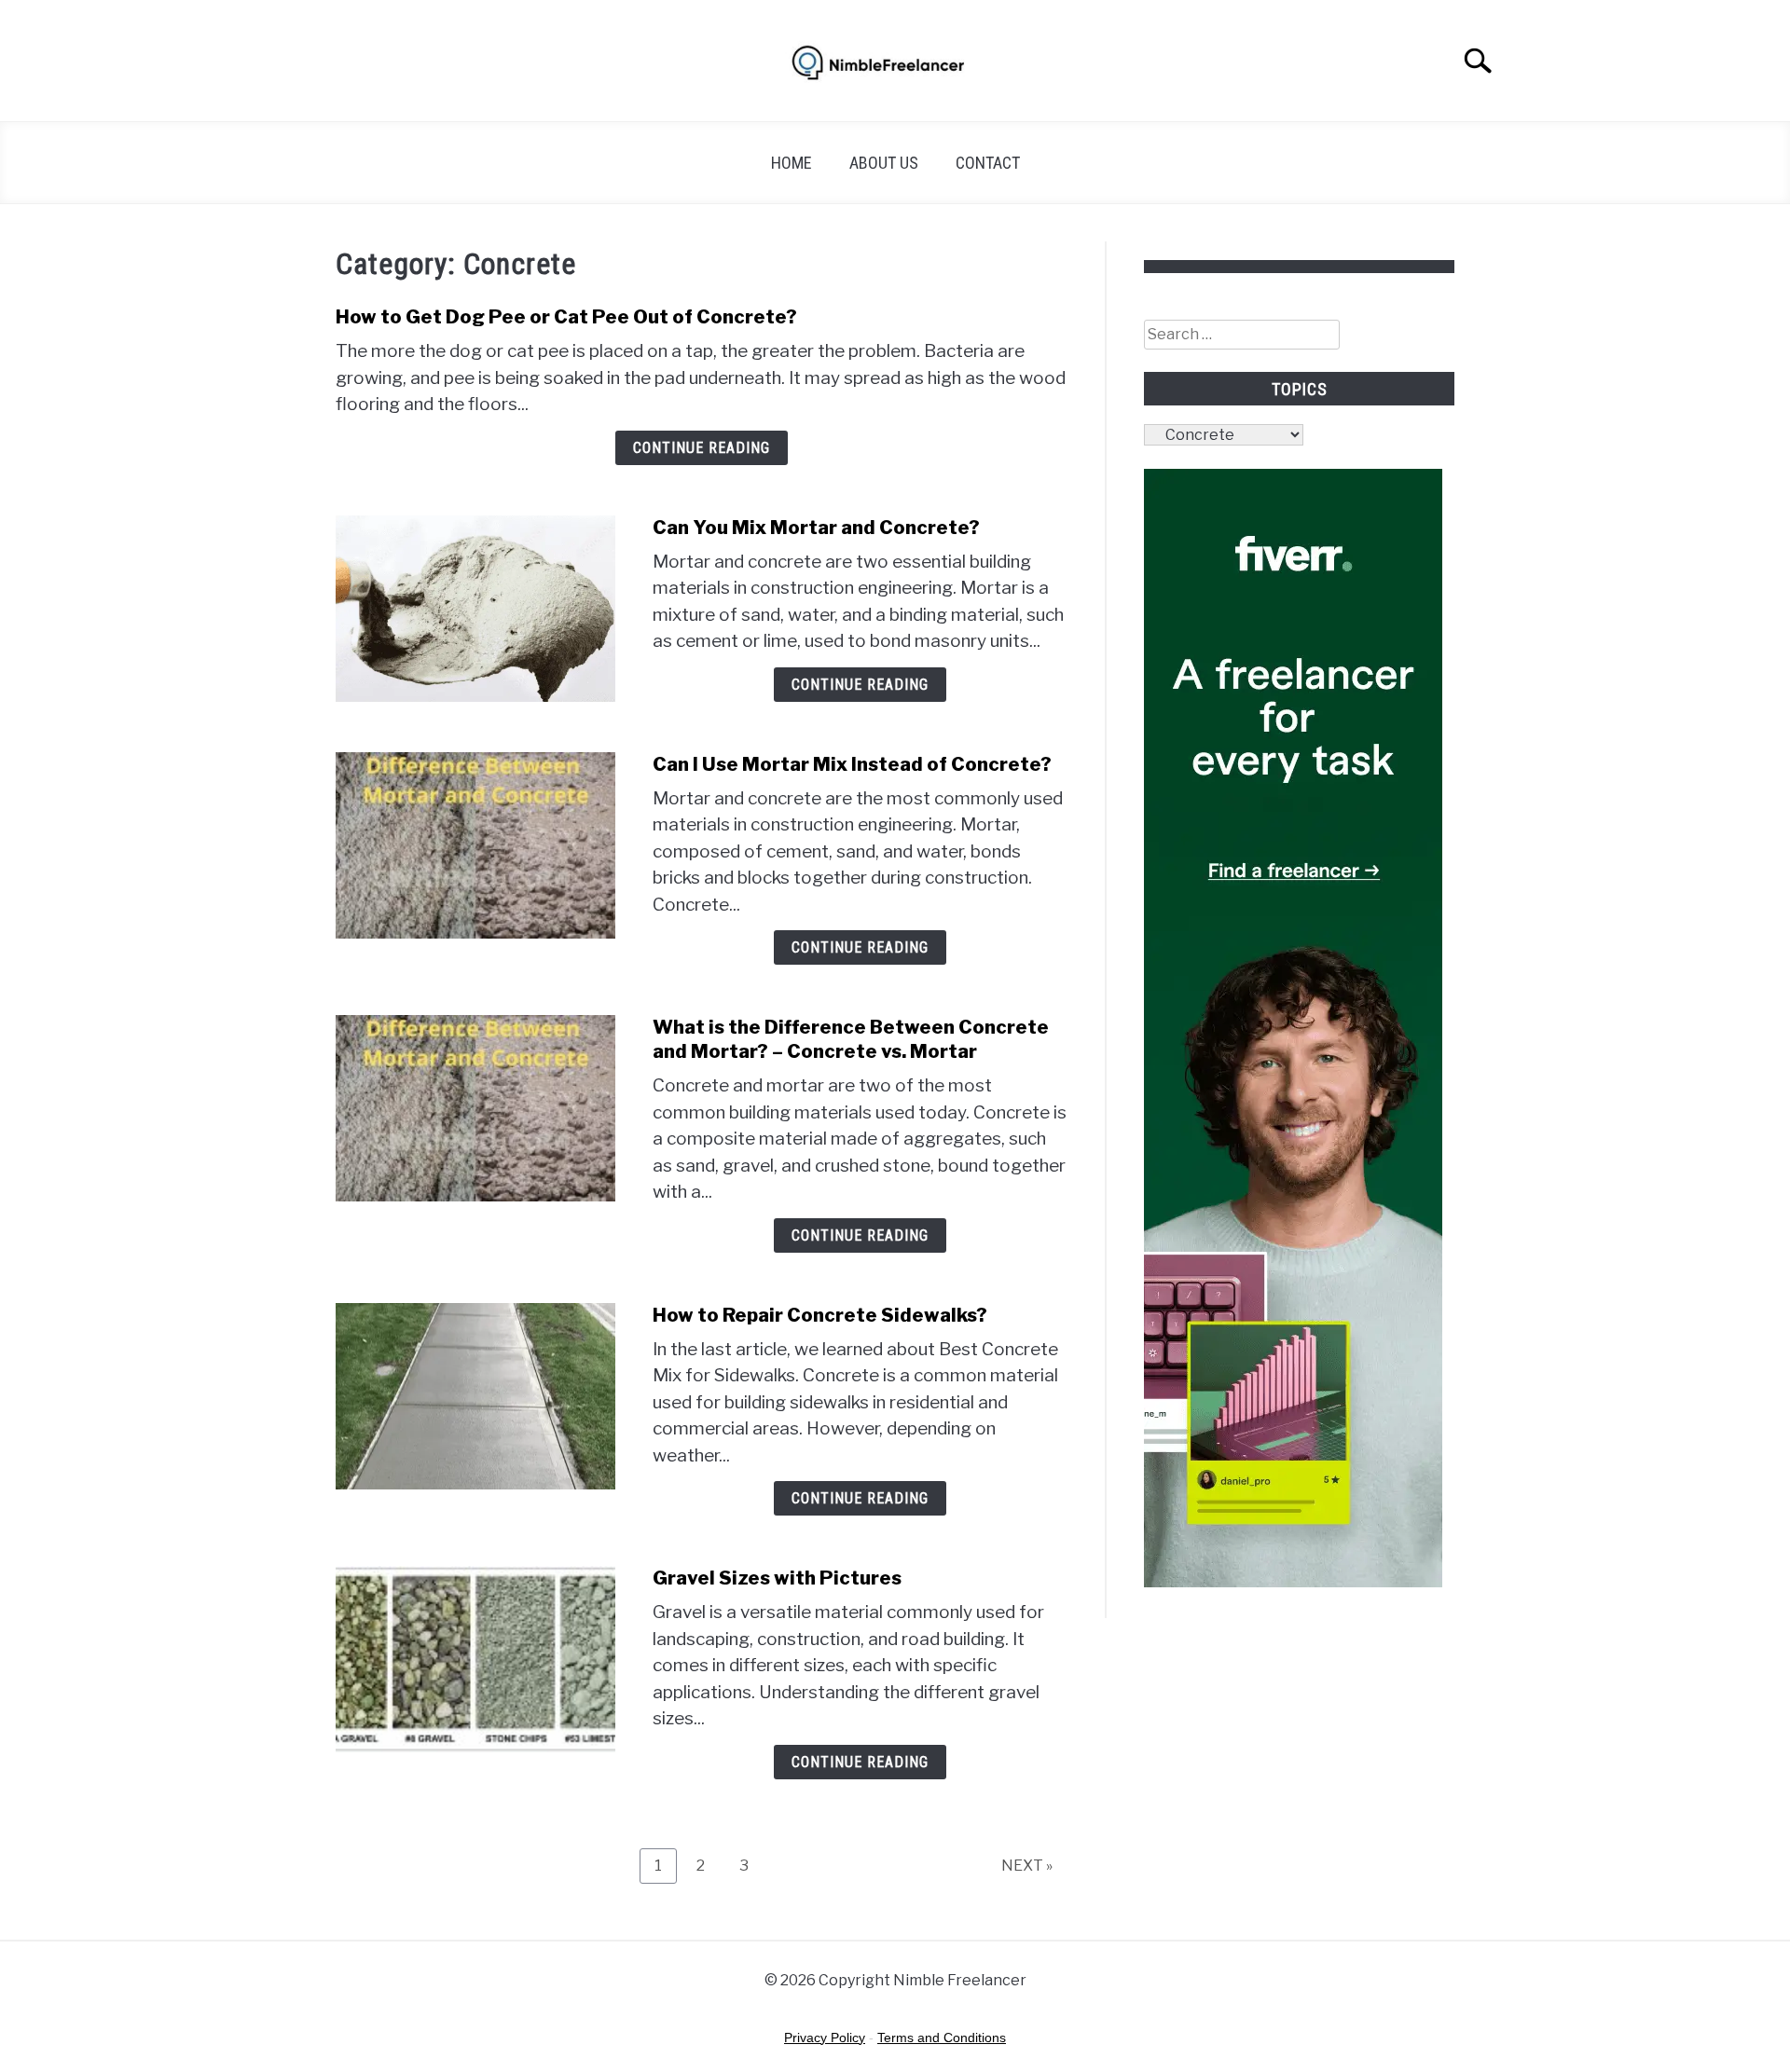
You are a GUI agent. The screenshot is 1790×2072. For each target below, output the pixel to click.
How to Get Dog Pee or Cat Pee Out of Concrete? (566, 317)
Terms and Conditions (942, 2038)
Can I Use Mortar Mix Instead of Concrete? (852, 764)
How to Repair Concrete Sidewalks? (820, 1315)
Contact (988, 163)
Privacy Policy (825, 2038)
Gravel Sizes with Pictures (777, 1578)
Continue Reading (702, 448)
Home (792, 163)
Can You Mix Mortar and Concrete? (816, 528)
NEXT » (1027, 1866)
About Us (884, 163)
